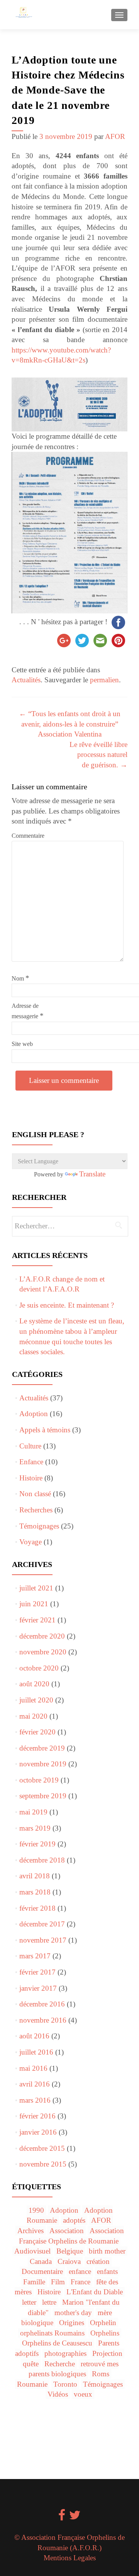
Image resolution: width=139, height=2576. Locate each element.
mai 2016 (33, 2068)
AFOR (115, 136)
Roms (101, 2374)
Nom (20, 978)
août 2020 (34, 1684)
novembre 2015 (43, 2164)
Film (58, 2282)
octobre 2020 (39, 1668)
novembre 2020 (43, 1652)
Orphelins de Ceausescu (57, 2343)
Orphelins (105, 2333)
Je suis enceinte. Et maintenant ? (67, 1305)
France (81, 2282)
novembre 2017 (43, 1940)
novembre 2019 (43, 1764)
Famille (34, 2282)
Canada (41, 2261)
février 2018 (37, 1908)
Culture (30, 1446)
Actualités (26, 680)
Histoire (31, 1478)
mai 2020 (33, 1716)
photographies (65, 2353)
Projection (107, 2353)
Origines (72, 2323)
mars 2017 (35, 1956)
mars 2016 (35, 2100)
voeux (83, 2394)
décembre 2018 (42, 1860)
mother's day (73, 2313)
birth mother (107, 2251)
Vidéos (58, 2394)
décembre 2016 (42, 2004)
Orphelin (103, 2323)
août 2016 (34, 2036)
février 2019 (37, 1844)
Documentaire (42, 2271)
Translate (92, 1174)
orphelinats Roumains (52, 2333)
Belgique (70, 2251)
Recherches (36, 1510)
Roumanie (32, 2384)
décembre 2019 (42, 1748)
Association (67, 2231)
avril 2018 (35, 1876)
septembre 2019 (43, 1796)
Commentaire (28, 836)
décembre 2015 (42, 2148)
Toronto (65, 2384)
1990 (36, 2210)
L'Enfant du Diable (95, 2292)
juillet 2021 (36, 1588)
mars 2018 (35, 1892)
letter (29, 2302)
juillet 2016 (36, 2052)
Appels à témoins (45, 1430)
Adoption (34, 1414)
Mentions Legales (70, 2558)
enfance (80, 2271)
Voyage (31, 1542)
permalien (104, 680)
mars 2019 (35, 1828)
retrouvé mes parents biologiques (74, 2369)
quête (31, 2364)
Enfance (31, 1462)
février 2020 (37, 1732)
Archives (31, 2231)
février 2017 (37, 1972)
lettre (49, 2302)
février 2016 (37, 2116)
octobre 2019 (39, 1780)
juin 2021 (34, 1604)
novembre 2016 (43, 2020)
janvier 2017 (38, 1988)
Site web (22, 1044)
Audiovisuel (32, 2251)
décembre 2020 (42, 1636)
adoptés (74, 2220)
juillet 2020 (36, 1700)
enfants (107, 2271)
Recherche (60, 2364)
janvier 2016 (38, 2132)
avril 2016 (35, 2084)
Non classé (35, 1494)
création (98, 2261)
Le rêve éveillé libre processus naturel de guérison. (98, 755)
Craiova (69, 2261)
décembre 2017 (42, 1924)
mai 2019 (33, 1812)
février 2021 (37, 1620)
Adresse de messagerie (28, 1011)
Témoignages (39, 1526)
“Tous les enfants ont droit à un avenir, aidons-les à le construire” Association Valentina (70, 724)
